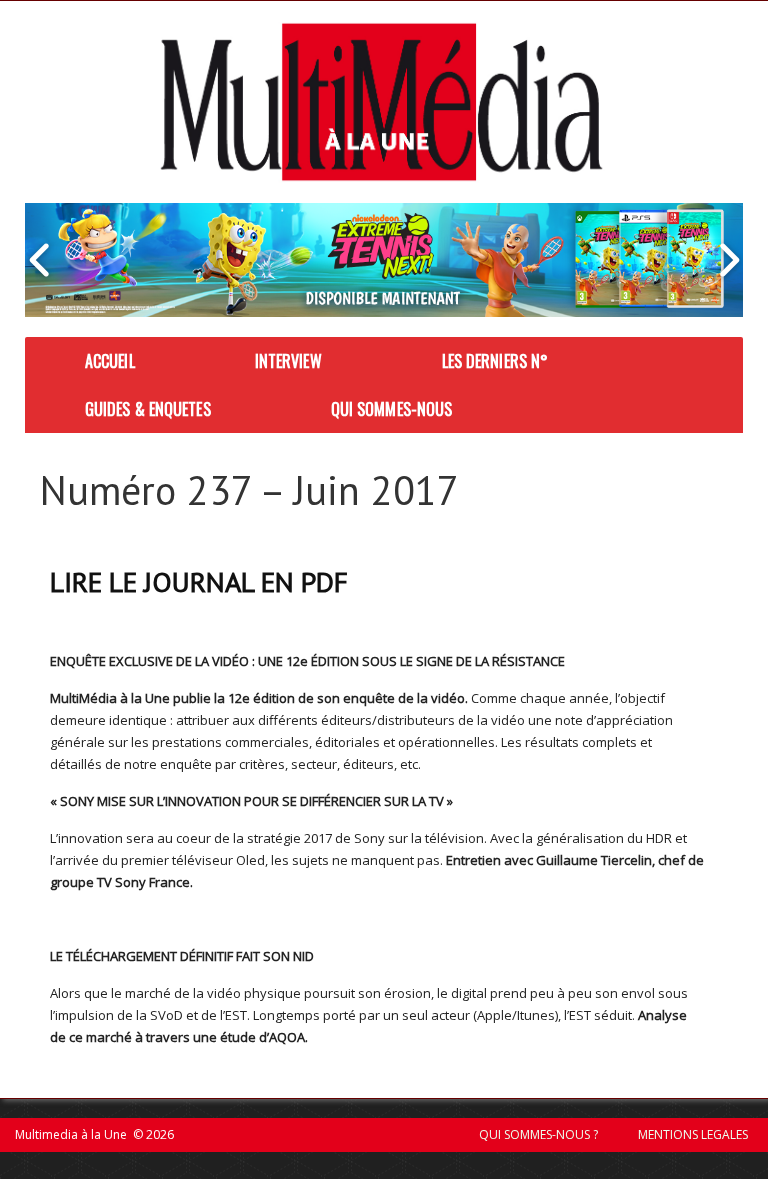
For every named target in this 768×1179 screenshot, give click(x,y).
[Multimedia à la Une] (381, 102)
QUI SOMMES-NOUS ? (538, 1134)
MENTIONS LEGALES (693, 1134)
